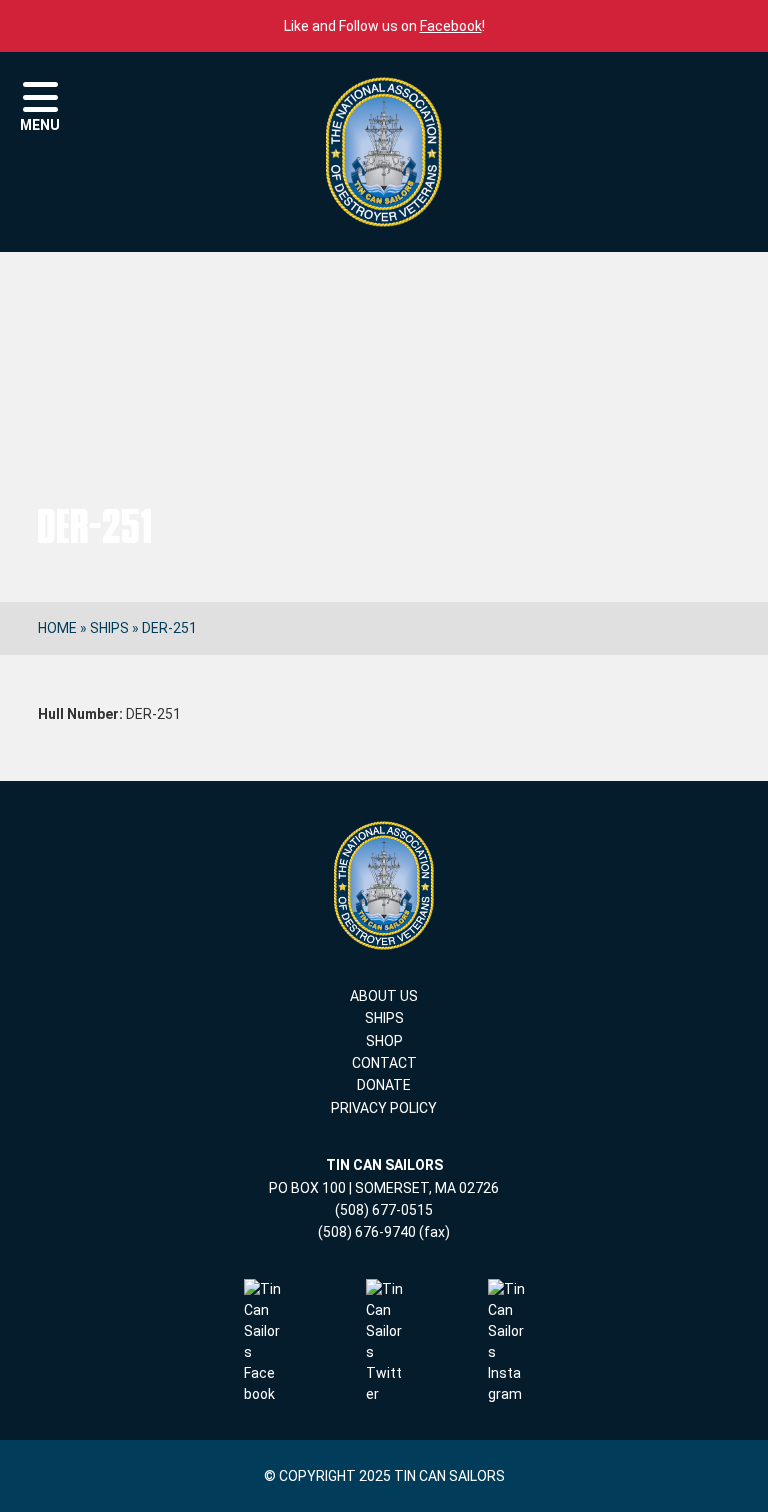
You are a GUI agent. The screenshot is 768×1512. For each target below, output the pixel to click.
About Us (384, 996)
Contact (384, 1063)
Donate (384, 1085)
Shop (384, 1041)
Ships (109, 628)
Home (57, 628)
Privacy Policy (384, 1108)
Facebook (451, 26)
